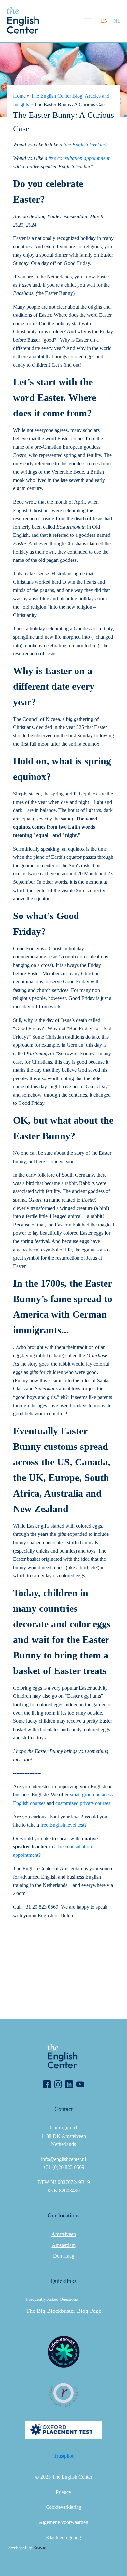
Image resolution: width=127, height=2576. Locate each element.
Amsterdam (64, 2245)
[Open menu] (88, 21)
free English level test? (86, 145)
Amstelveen (64, 2234)
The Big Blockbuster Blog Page (64, 2311)
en (105, 21)
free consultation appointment (78, 158)
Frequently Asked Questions (52, 2299)
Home (19, 96)
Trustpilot (63, 2456)
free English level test (62, 1825)
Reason (40, 2548)
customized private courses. (84, 1803)
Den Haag (64, 2256)
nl (117, 21)
